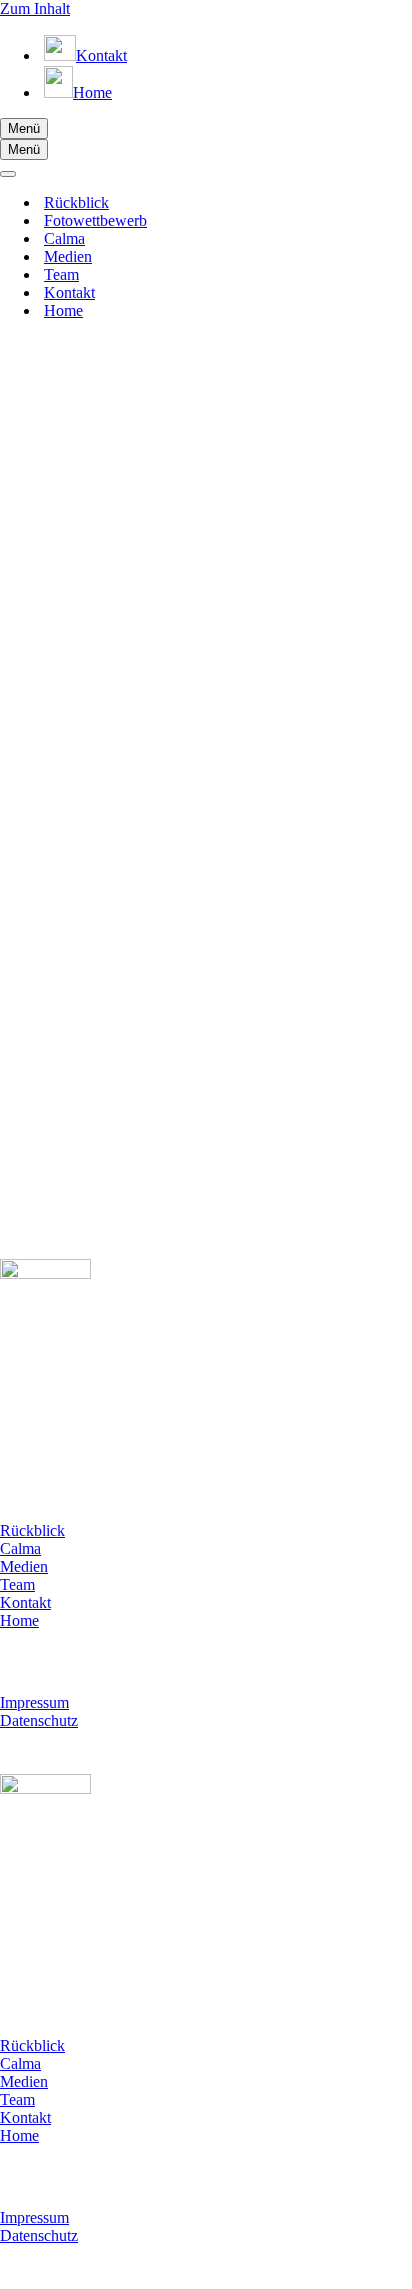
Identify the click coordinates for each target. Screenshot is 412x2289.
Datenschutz (39, 1720)
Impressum (34, 1702)
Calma (64, 238)
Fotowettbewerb (95, 220)
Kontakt (69, 292)
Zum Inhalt (35, 8)
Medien (68, 256)
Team (61, 274)
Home (63, 310)
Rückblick (76, 202)
